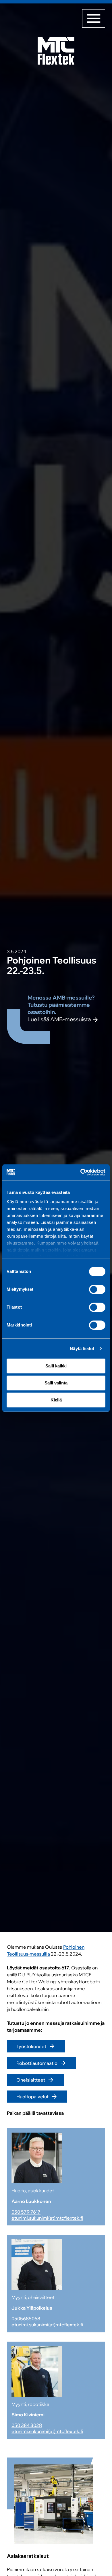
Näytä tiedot (82, 1349)
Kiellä (56, 1400)
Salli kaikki (56, 1366)
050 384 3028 (27, 2425)
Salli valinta (56, 1383)
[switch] (97, 1289)
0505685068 (26, 2319)
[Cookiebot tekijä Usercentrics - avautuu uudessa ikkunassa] (81, 1172)
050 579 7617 (26, 2212)
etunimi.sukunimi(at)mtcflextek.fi (47, 2218)
